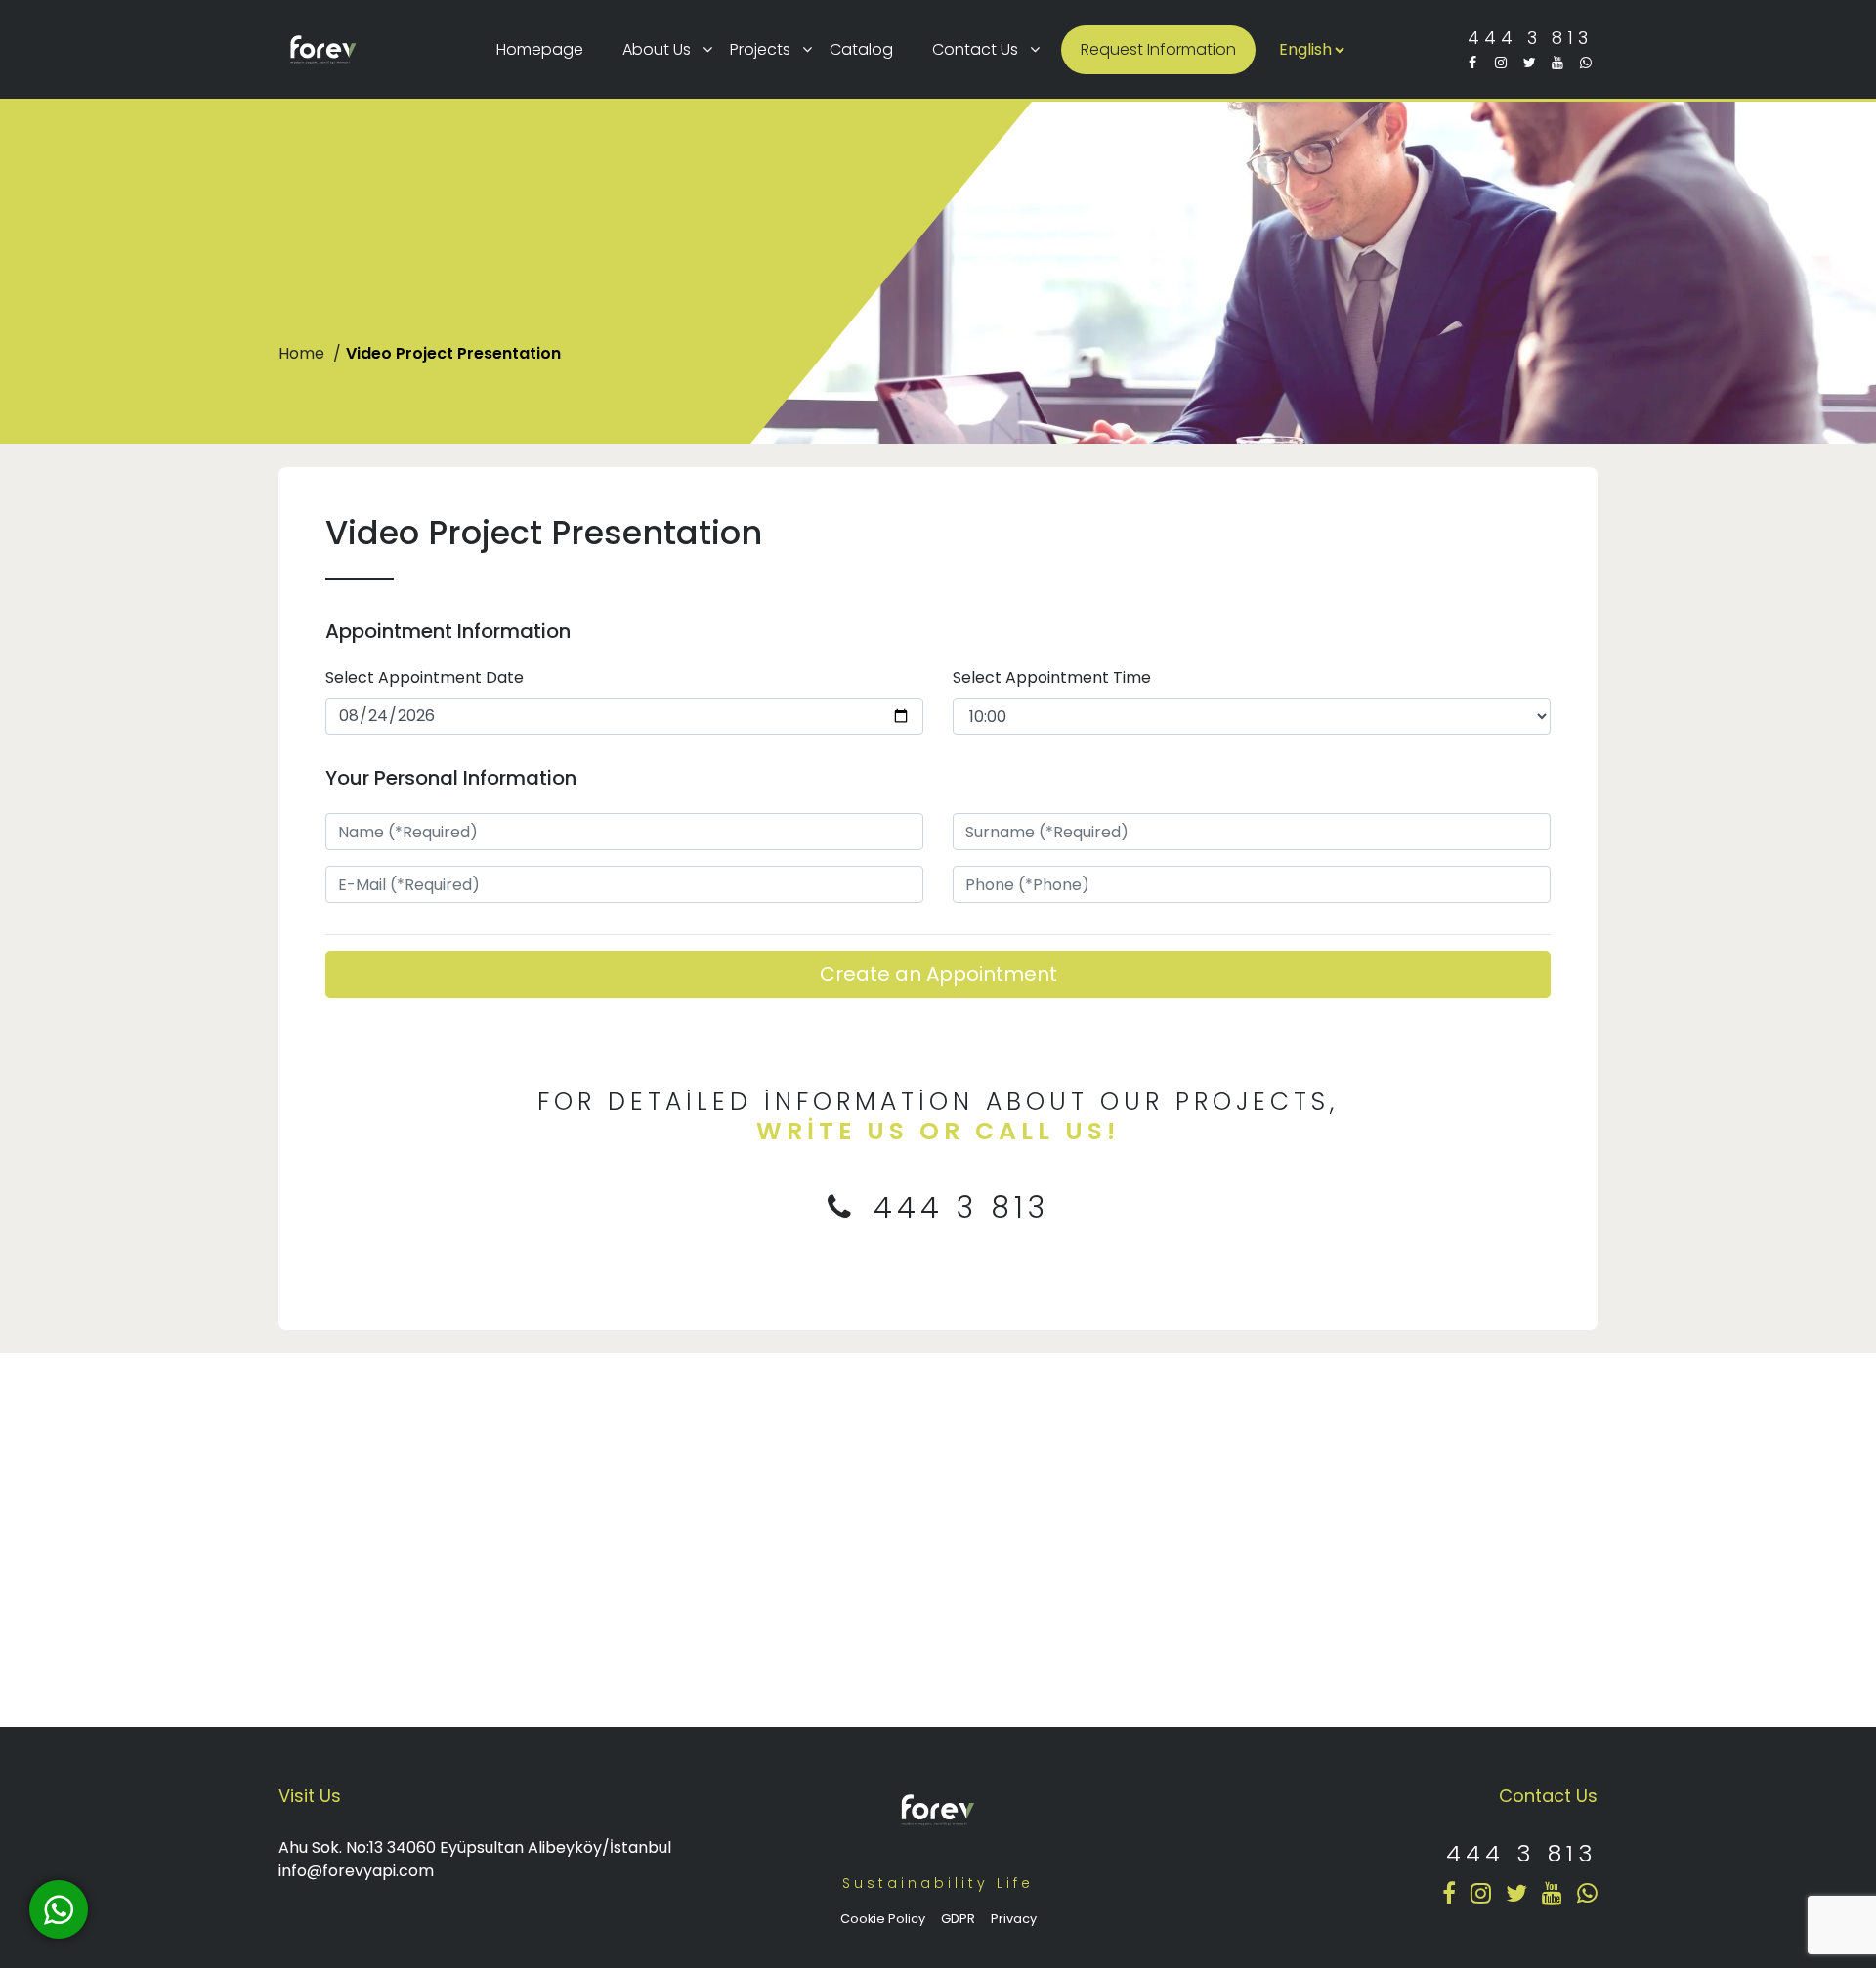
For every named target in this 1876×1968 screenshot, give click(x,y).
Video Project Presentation (453, 353)
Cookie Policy (883, 1919)
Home (303, 353)
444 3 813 (1530, 38)
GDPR (958, 1919)
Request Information (1158, 49)
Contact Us (975, 49)
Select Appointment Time (1052, 678)
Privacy (1014, 1919)
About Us (657, 49)
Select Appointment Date (425, 678)
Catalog (861, 49)
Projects (760, 49)
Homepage (540, 49)
